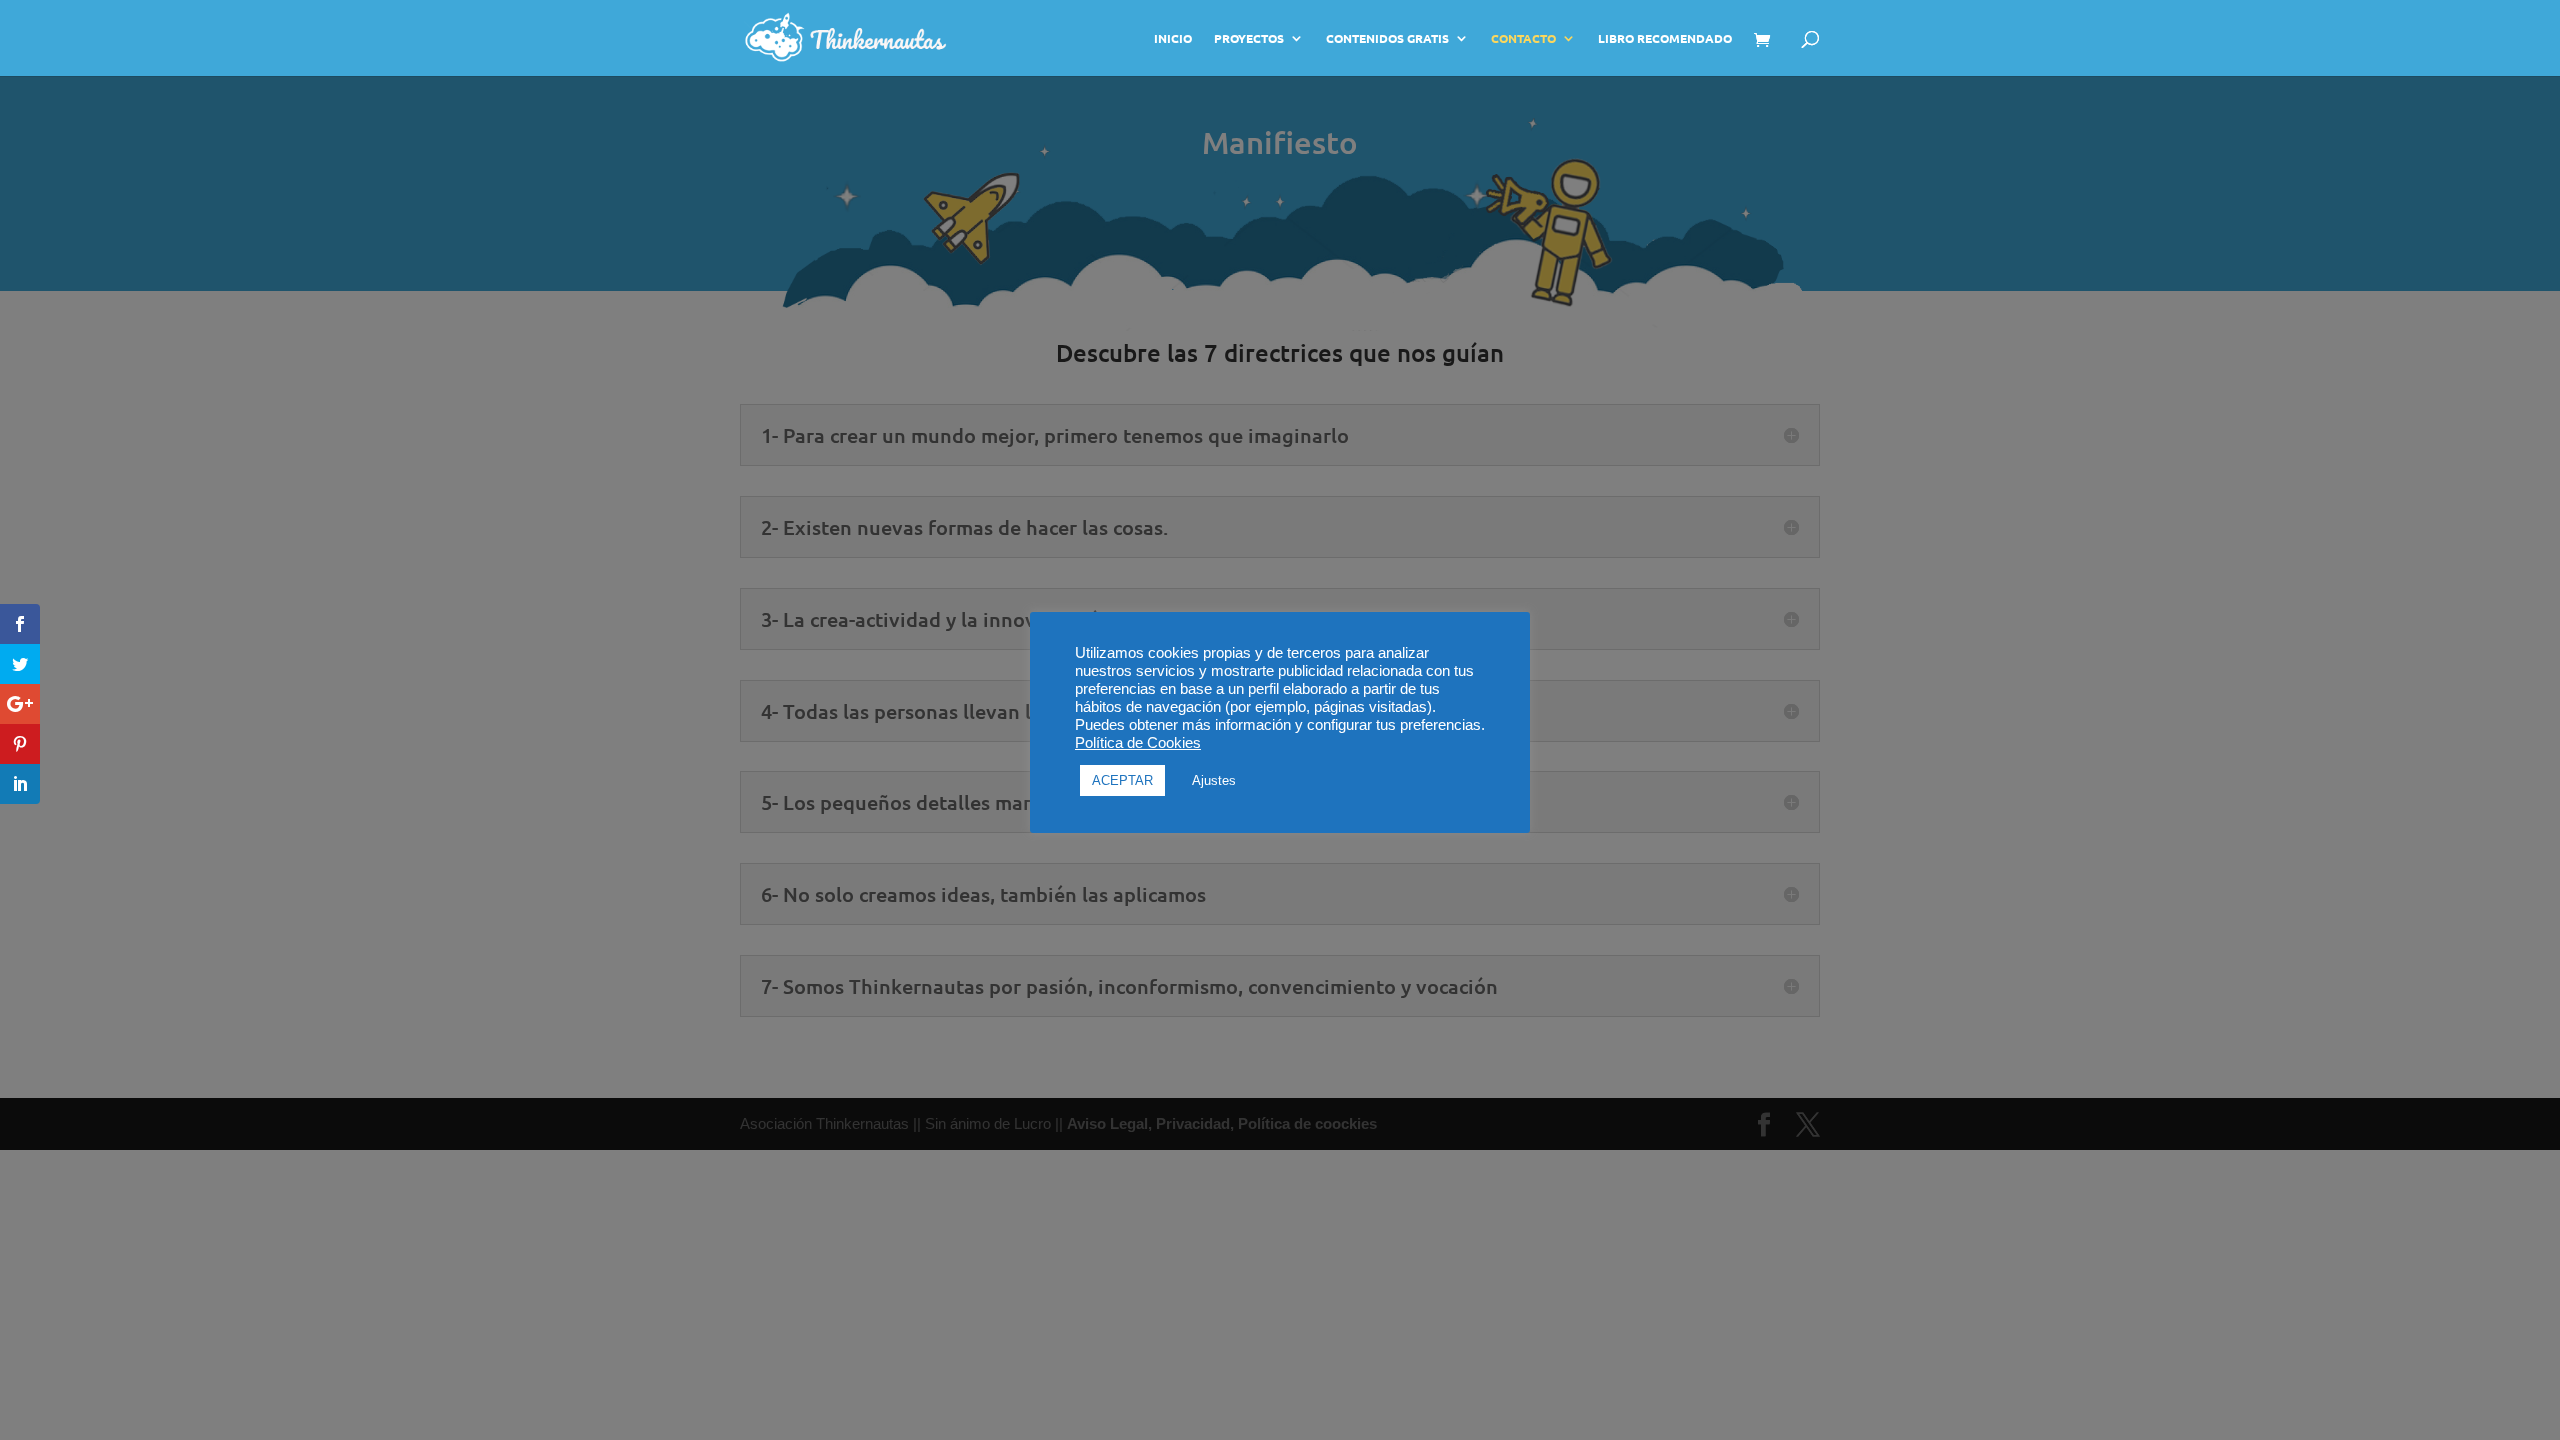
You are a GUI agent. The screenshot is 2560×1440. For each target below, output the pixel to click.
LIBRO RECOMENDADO (1665, 38)
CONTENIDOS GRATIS (1387, 38)
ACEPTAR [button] (1122, 780)
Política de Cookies (1138, 743)
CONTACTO (1523, 38)
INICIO (1173, 38)
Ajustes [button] (1214, 780)
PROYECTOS (1249, 38)
